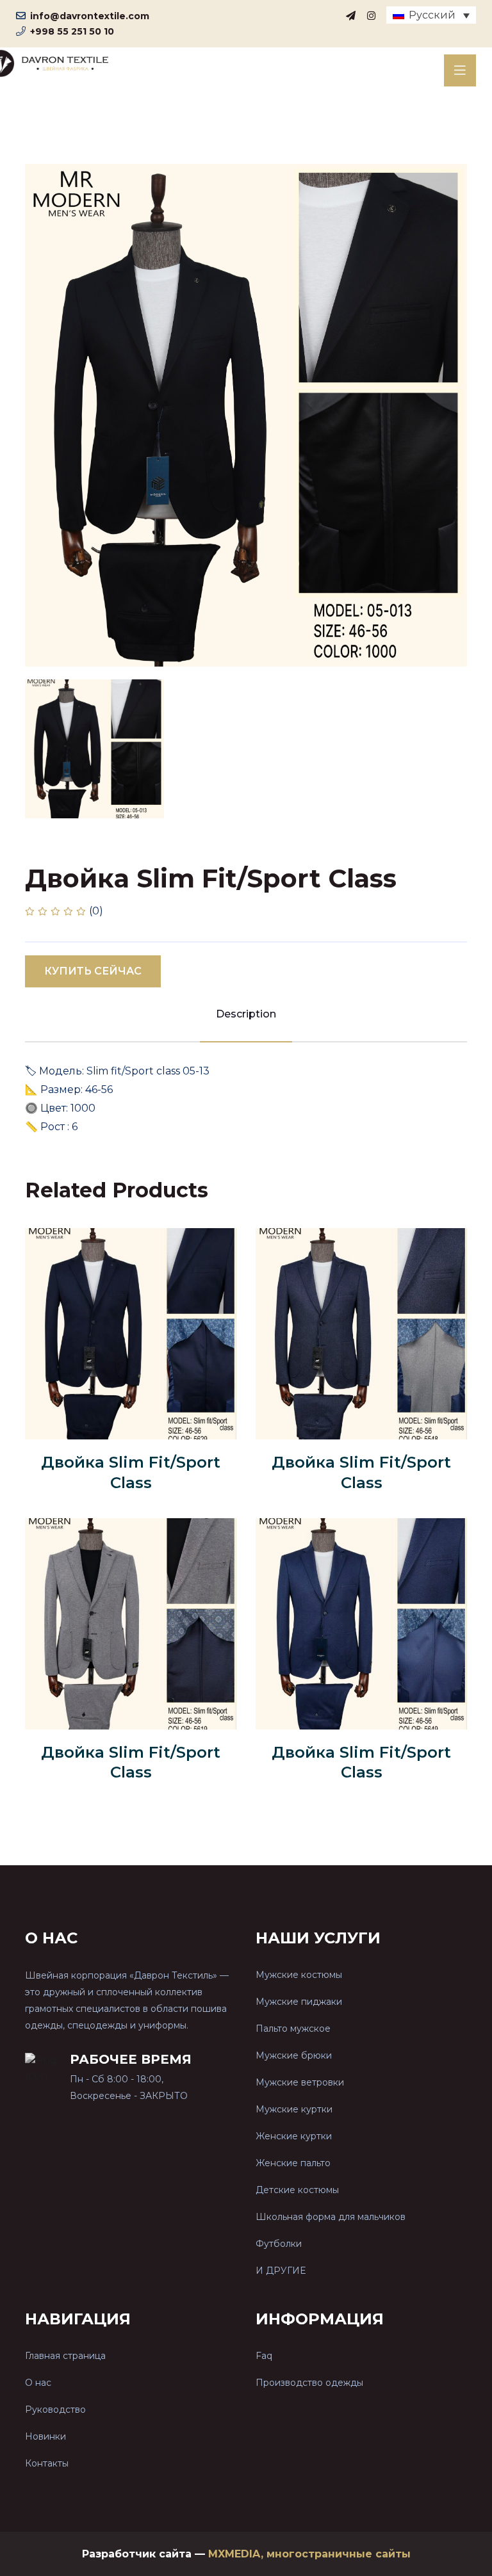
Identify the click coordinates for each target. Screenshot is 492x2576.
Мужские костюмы (299, 1975)
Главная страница (65, 2356)
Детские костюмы (297, 2190)
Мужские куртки (294, 2109)
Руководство (55, 2410)
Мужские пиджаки (299, 2002)
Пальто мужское (293, 2029)
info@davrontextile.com (90, 16)
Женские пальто (293, 2163)
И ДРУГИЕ (281, 2271)
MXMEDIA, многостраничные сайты (309, 2554)
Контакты (47, 2463)
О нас (38, 2383)
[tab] (94, 749)
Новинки (45, 2436)
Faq (264, 2356)
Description (246, 1014)
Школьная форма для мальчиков (331, 2217)
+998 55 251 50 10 (72, 31)
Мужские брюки (294, 2055)
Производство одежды (309, 2383)
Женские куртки (294, 2136)
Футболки (279, 2244)
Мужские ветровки (300, 2082)
